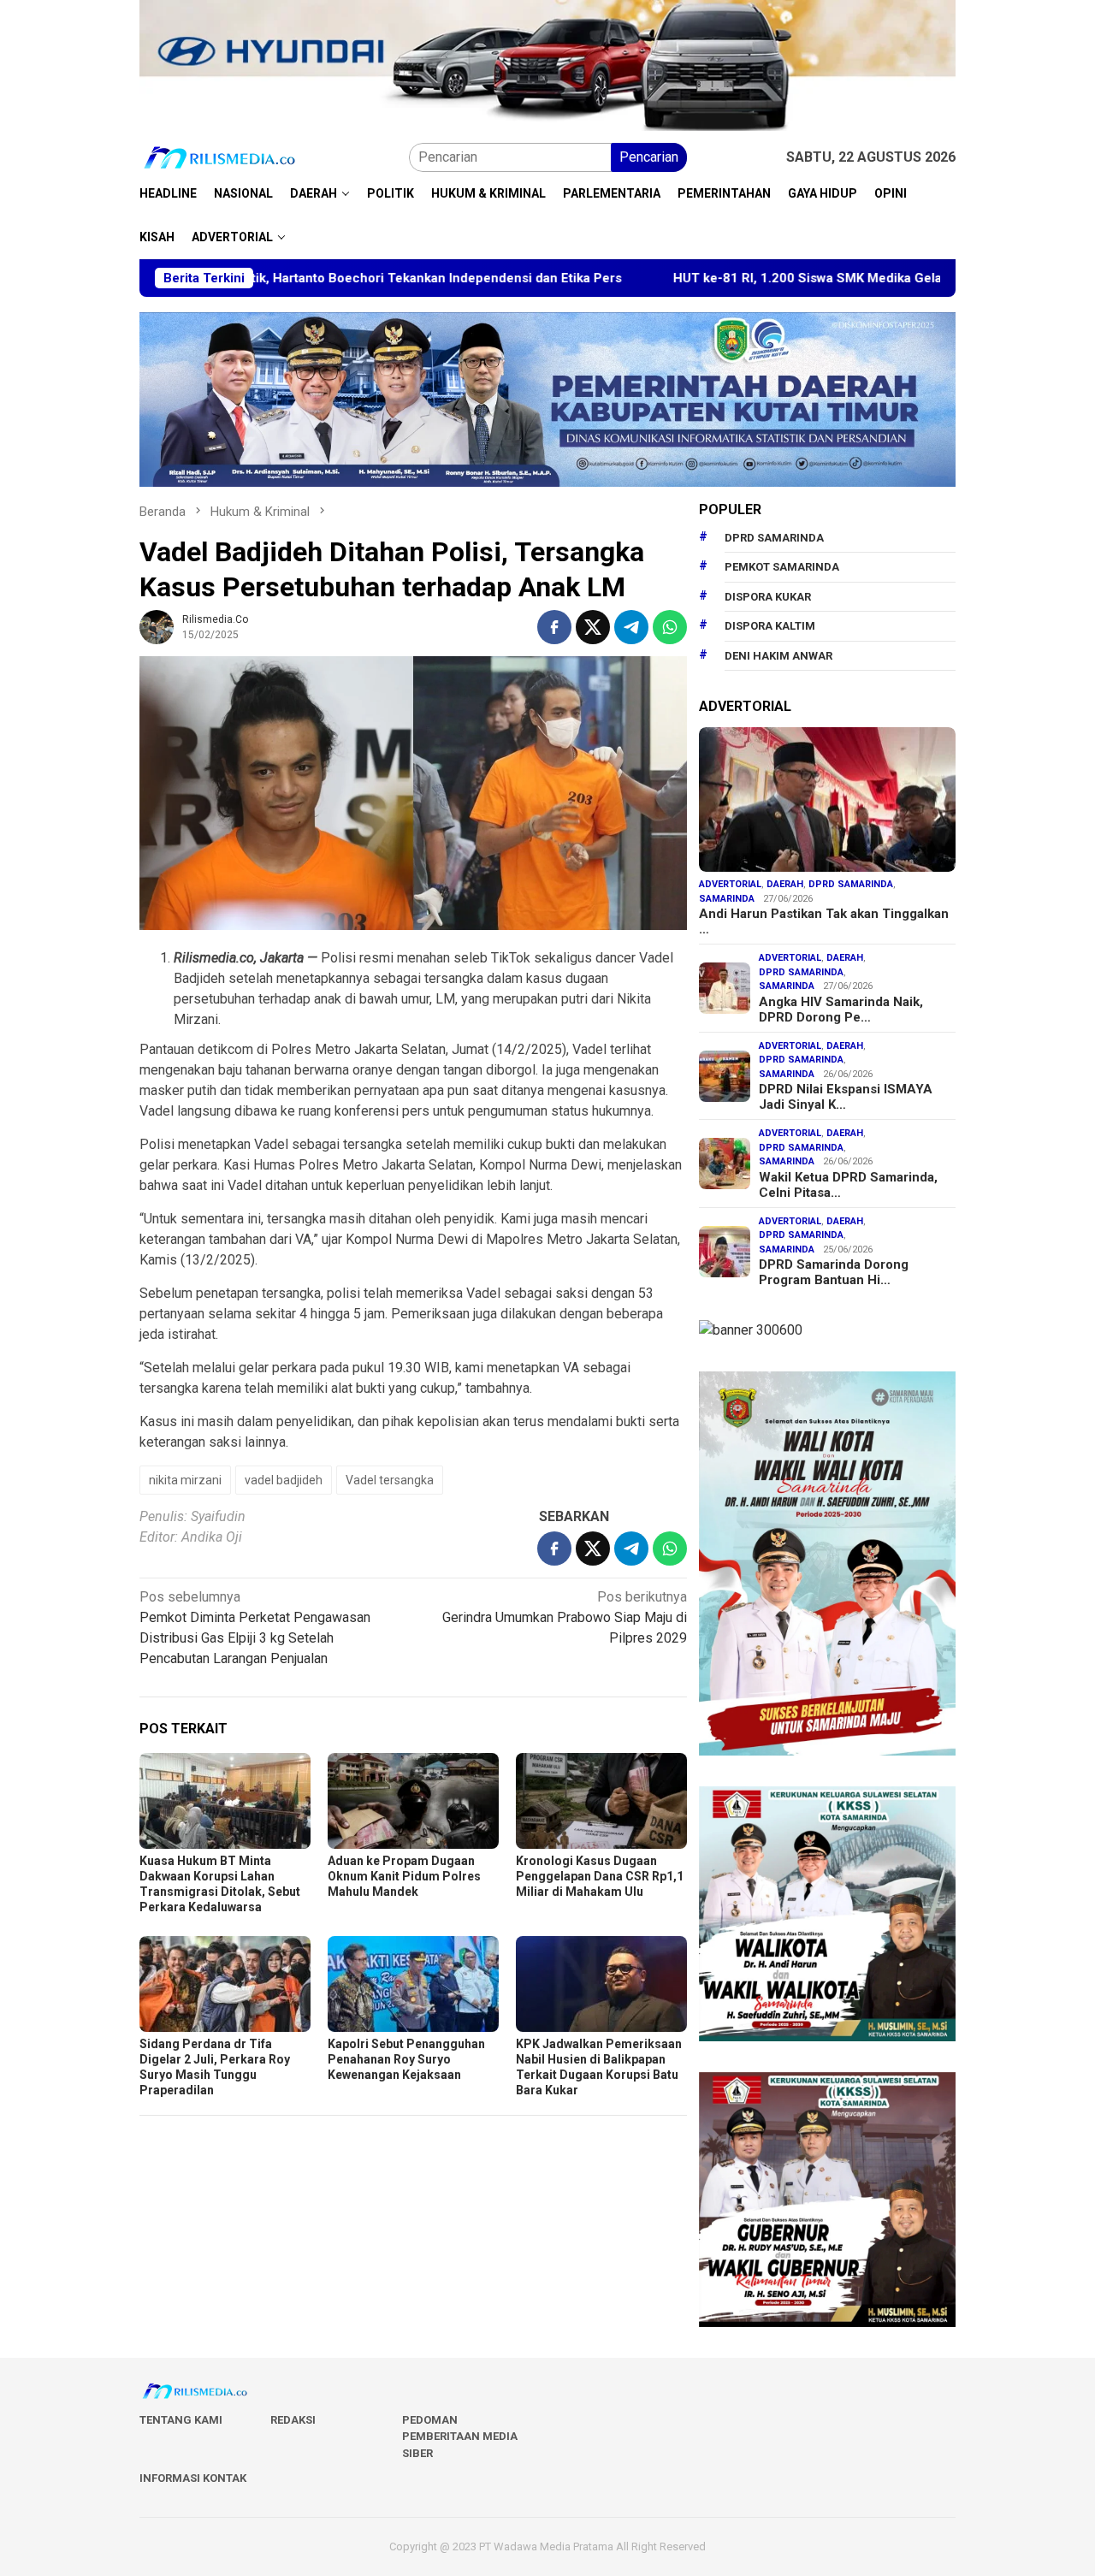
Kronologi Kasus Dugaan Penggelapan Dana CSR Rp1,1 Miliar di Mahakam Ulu (600, 1876)
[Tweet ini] (593, 627)
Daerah (785, 884)
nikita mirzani (185, 1480)
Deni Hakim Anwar (778, 656)
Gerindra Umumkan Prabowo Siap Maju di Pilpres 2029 (565, 1617)
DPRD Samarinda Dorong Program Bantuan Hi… (834, 1272)
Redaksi (293, 2420)
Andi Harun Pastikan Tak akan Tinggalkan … (824, 921)
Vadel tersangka (390, 1480)
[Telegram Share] (631, 627)
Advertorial (730, 884)
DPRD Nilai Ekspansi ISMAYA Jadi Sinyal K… (846, 1097)
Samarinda (727, 899)
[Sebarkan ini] (554, 627)
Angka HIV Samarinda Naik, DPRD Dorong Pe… (841, 1010)
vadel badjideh (284, 1480)
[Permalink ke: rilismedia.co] (157, 626)
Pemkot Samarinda (782, 567)
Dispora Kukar (768, 597)
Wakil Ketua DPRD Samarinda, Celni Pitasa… (848, 1185)
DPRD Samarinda (774, 538)
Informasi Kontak (193, 2478)
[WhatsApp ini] (670, 627)
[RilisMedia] (220, 157)
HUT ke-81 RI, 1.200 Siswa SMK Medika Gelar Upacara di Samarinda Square (785, 278)
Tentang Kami (181, 2420)
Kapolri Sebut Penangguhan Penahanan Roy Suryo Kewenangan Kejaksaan (406, 2059)
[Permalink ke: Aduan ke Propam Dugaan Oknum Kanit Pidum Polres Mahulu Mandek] (413, 1801)
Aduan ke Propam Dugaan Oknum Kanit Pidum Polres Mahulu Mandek (404, 1876)
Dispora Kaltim (770, 626)
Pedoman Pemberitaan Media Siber (460, 2437)
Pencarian (649, 157)
